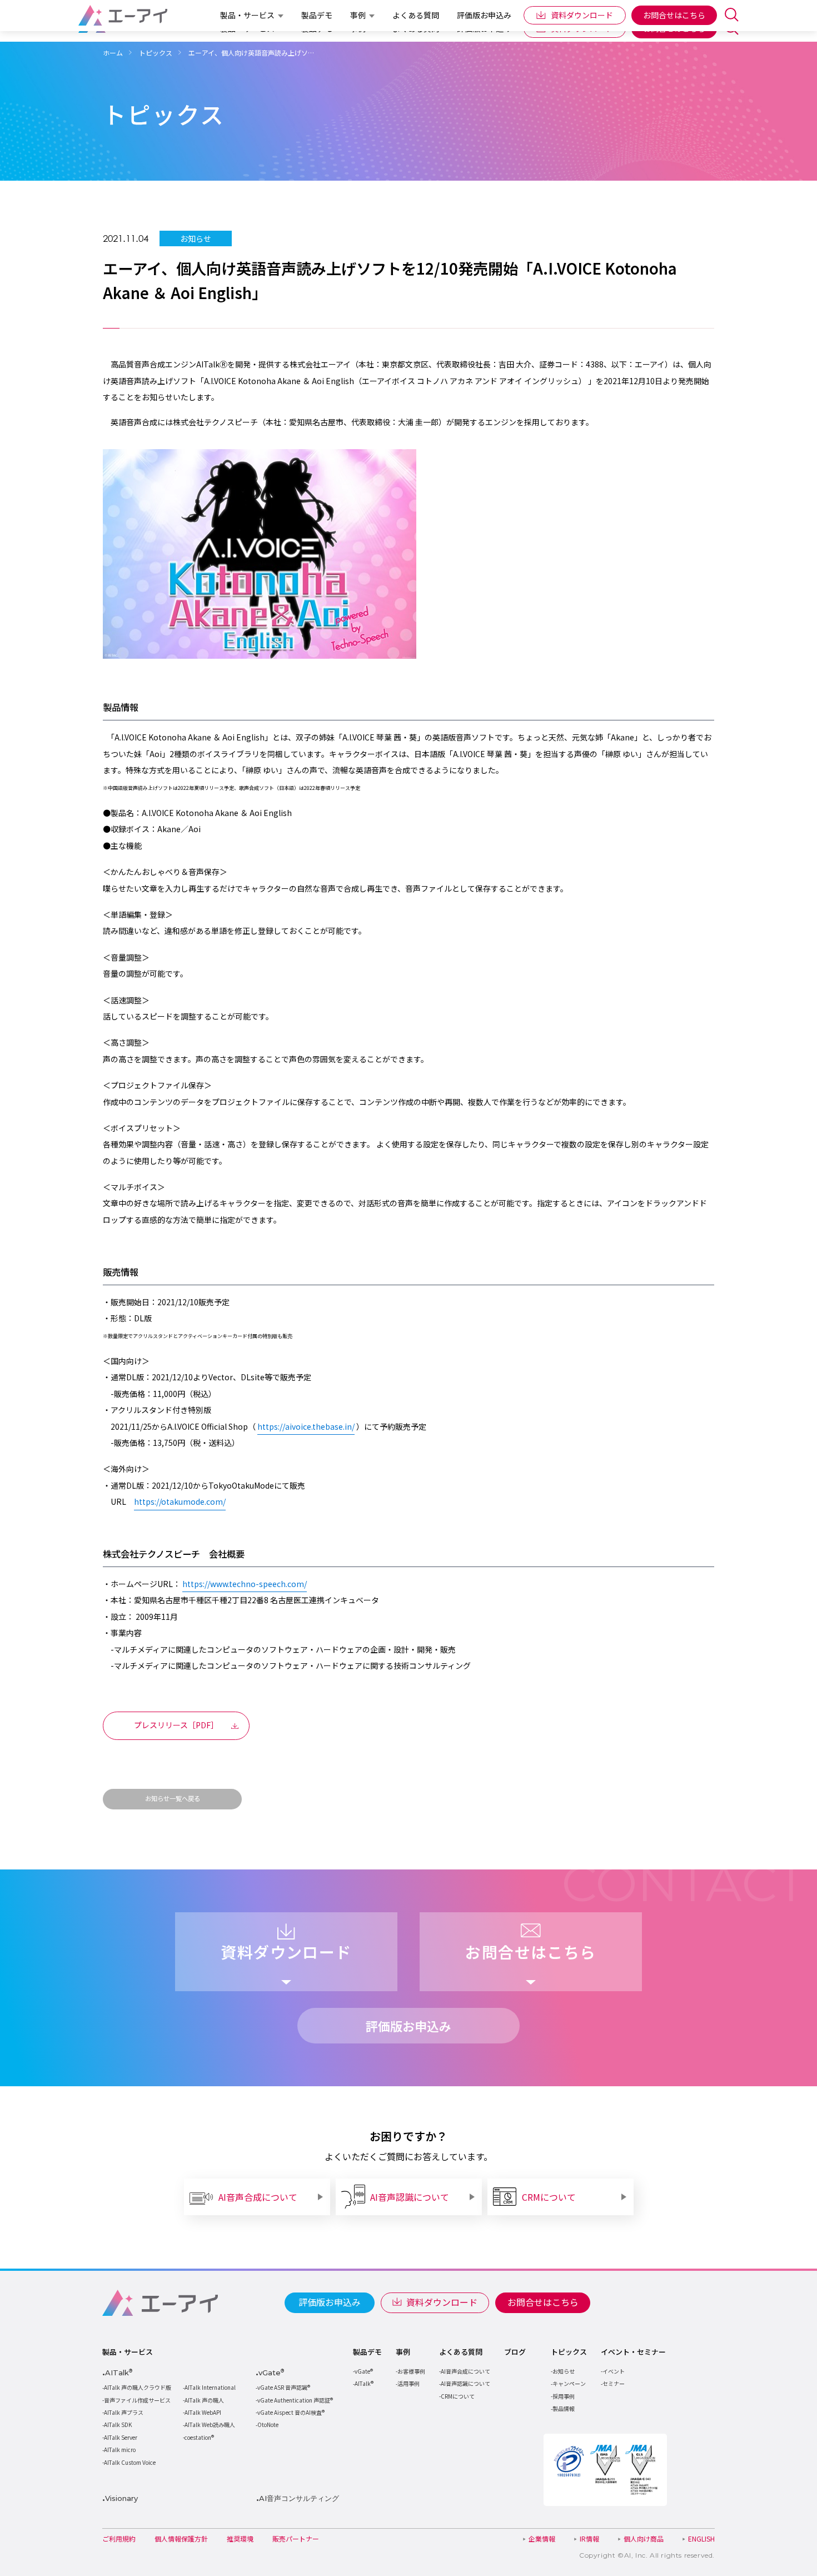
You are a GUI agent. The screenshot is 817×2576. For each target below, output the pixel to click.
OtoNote (268, 2425)
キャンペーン (569, 2383)
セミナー (614, 2383)
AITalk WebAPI (203, 2412)
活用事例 (409, 2383)
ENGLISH (701, 2538)
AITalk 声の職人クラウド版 (138, 2387)
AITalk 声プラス (124, 2412)
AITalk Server (121, 2437)
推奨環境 (240, 2538)
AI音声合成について (465, 2371)
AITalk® (364, 2383)
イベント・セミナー (633, 2352)
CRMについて (458, 2396)
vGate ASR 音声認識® (284, 2387)
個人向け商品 (644, 2538)
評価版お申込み (330, 2302)
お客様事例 (411, 2371)
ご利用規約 (119, 2538)
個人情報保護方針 (181, 2538)
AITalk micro (120, 2450)
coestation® (199, 2437)
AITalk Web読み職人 (210, 2425)
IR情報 (589, 2538)
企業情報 (542, 2538)
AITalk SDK (118, 2425)
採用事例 (564, 2396)
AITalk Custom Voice (130, 2462)
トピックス (569, 2352)
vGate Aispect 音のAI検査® (291, 2412)
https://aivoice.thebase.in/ (306, 1426)
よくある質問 (461, 2352)
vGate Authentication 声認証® (295, 2400)
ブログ (515, 2352)
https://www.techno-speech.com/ (245, 1584)
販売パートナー (296, 2538)
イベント (614, 2371)
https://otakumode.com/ (180, 1501)
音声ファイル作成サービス (137, 2400)
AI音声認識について (465, 2383)
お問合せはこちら (543, 2302)
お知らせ (564, 2371)
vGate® (364, 2371)
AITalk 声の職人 (204, 2400)
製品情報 (564, 2408)
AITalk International (210, 2387)
